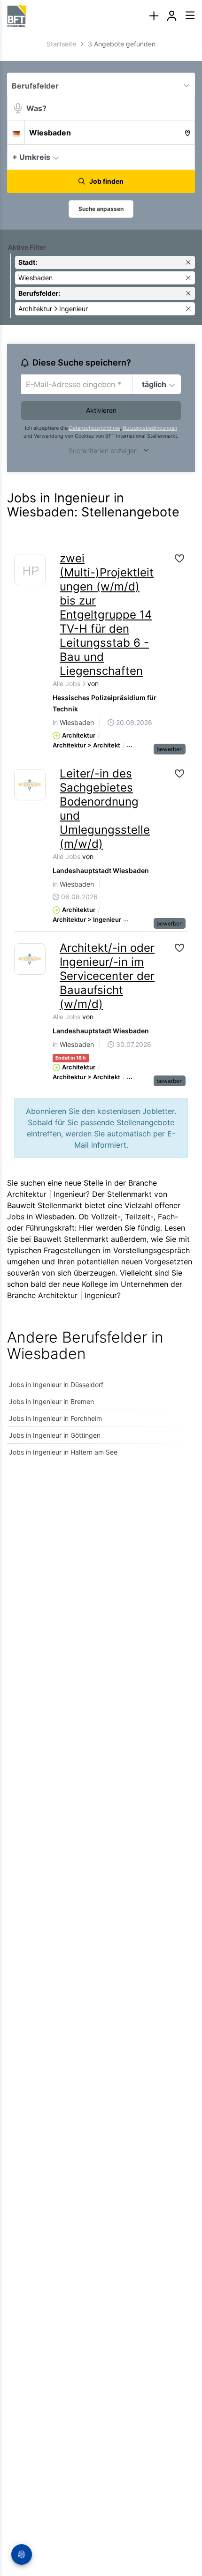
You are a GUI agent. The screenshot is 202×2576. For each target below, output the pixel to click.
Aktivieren (101, 410)
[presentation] (154, 16)
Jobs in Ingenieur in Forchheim (55, 1418)
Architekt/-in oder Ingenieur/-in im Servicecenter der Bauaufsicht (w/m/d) (107, 976)
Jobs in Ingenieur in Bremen (51, 1401)
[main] (101, 755)
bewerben (170, 749)
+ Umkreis (31, 157)
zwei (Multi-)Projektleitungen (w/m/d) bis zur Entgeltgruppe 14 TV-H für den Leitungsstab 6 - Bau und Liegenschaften (107, 615)
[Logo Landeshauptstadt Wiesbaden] (30, 785)
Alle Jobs (67, 683)
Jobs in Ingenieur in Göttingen (55, 1435)
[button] (185, 157)
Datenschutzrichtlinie (94, 428)
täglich (154, 384)
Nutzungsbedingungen (150, 428)
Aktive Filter (27, 247)
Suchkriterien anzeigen (103, 451)
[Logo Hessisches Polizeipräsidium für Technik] (30, 572)
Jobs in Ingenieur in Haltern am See (63, 1452)
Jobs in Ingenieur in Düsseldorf (56, 1385)
